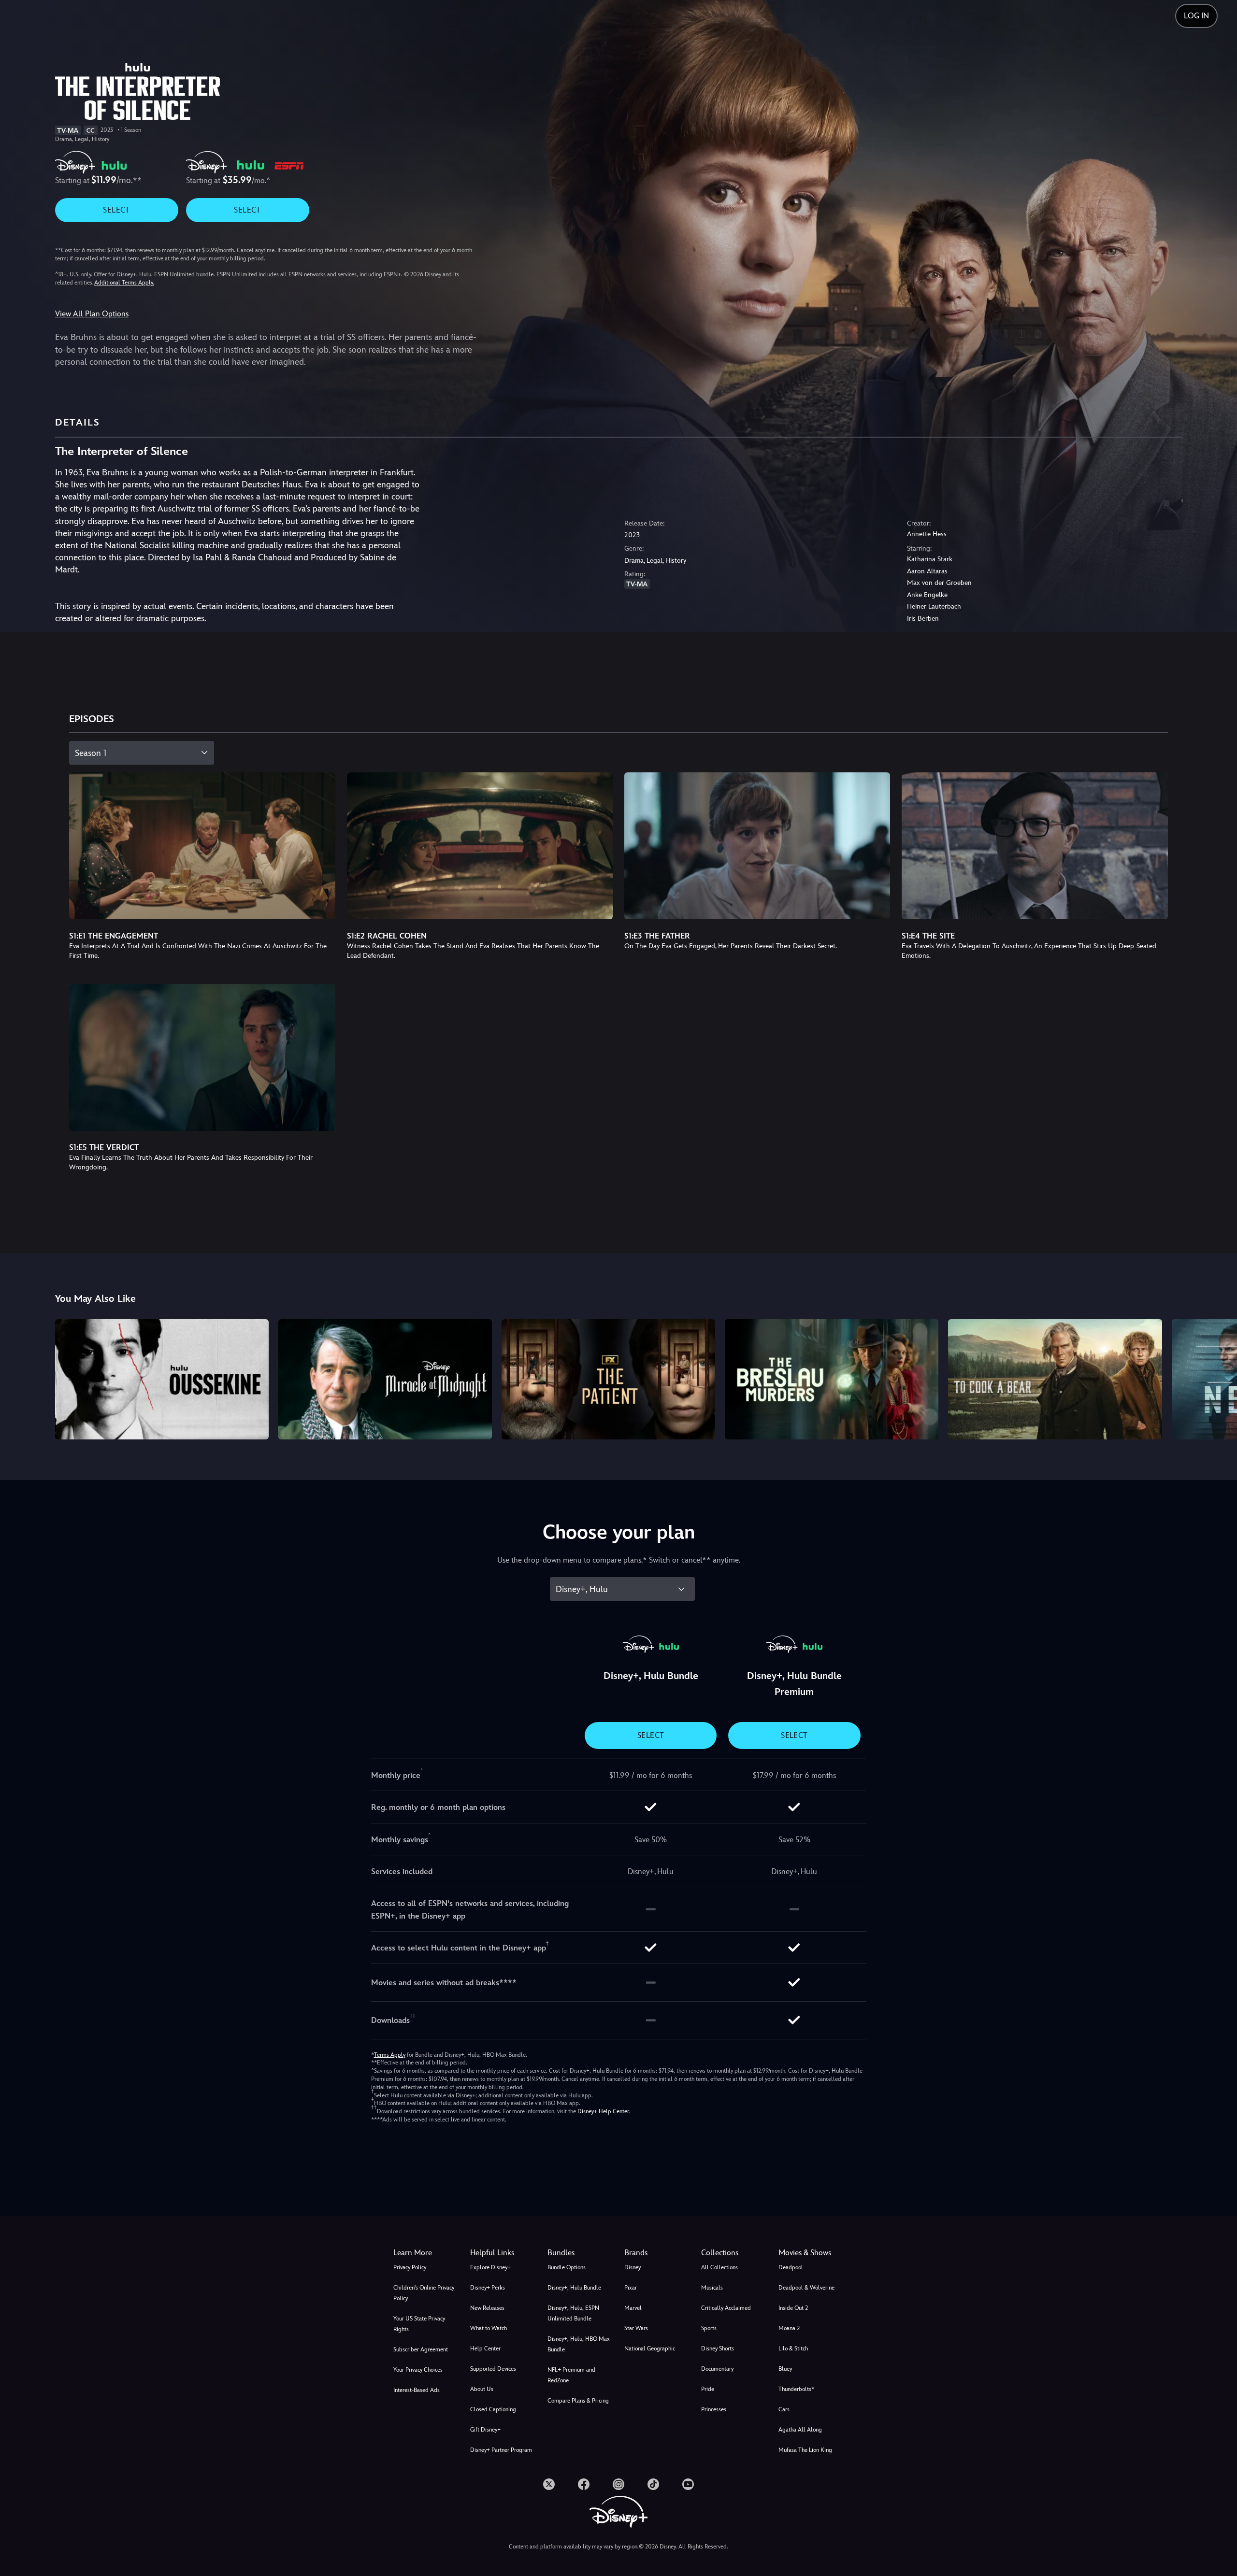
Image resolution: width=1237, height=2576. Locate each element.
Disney (633, 2267)
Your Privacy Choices (418, 2370)
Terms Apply (390, 2055)
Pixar (631, 2288)
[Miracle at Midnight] (385, 1379)
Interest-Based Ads (417, 2390)
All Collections (719, 2267)
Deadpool (791, 2267)
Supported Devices (493, 2369)
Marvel (633, 2308)
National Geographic (650, 2348)
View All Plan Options (92, 314)
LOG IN (1196, 16)
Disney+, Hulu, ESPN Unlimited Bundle (573, 2313)
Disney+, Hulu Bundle (574, 2288)
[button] (503, 2253)
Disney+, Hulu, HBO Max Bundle (579, 2344)
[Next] (1218, 1378)
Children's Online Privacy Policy (424, 2293)
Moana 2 (789, 2328)
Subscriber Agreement (421, 2349)
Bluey (785, 2369)
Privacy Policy (410, 2267)
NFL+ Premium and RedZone (571, 2375)
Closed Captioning (493, 2409)
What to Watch (489, 2328)
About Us (482, 2389)
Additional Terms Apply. (124, 283)
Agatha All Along (800, 2430)
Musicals (712, 2288)
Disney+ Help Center (603, 2111)
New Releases (487, 2308)
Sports (709, 2328)
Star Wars (636, 2328)
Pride (708, 2389)
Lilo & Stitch (793, 2348)
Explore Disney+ (490, 2267)
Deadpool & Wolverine (806, 2288)
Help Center (485, 2348)
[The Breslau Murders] (832, 1379)
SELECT (116, 210)
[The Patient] (608, 1379)
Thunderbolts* (796, 2389)
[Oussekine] (162, 1379)
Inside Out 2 (793, 2308)
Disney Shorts (718, 2348)
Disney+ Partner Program (501, 2450)
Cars (784, 2409)
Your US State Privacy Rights (419, 2324)
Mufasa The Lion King (805, 2450)
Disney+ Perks (488, 2288)
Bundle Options (567, 2267)
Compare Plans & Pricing (578, 2401)
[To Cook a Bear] (1055, 1379)
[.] (549, 2484)
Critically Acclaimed (726, 2308)
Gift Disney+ (485, 2430)
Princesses (714, 2409)
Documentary (717, 2369)
